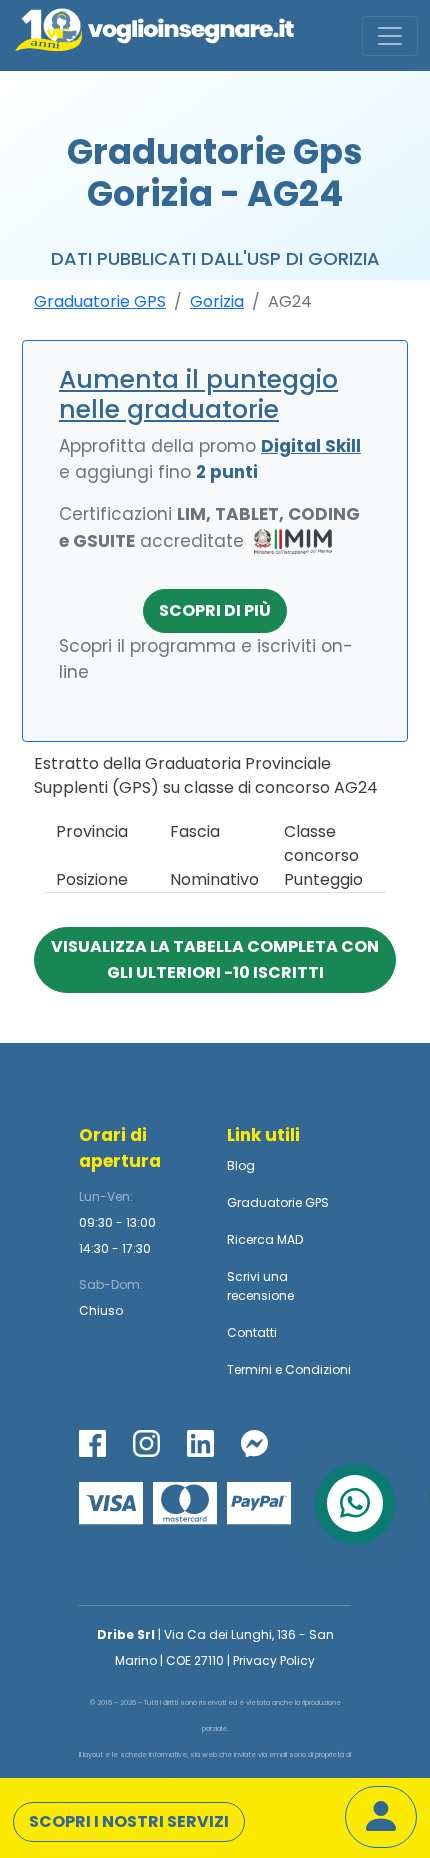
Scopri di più (215, 610)
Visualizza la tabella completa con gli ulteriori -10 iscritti (215, 959)
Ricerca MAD (265, 1239)
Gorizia (217, 301)
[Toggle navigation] (390, 36)
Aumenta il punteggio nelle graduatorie (198, 394)
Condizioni (318, 1369)
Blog (241, 1165)
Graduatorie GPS (100, 301)
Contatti (252, 1332)
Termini (249, 1369)
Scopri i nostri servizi (129, 1821)
